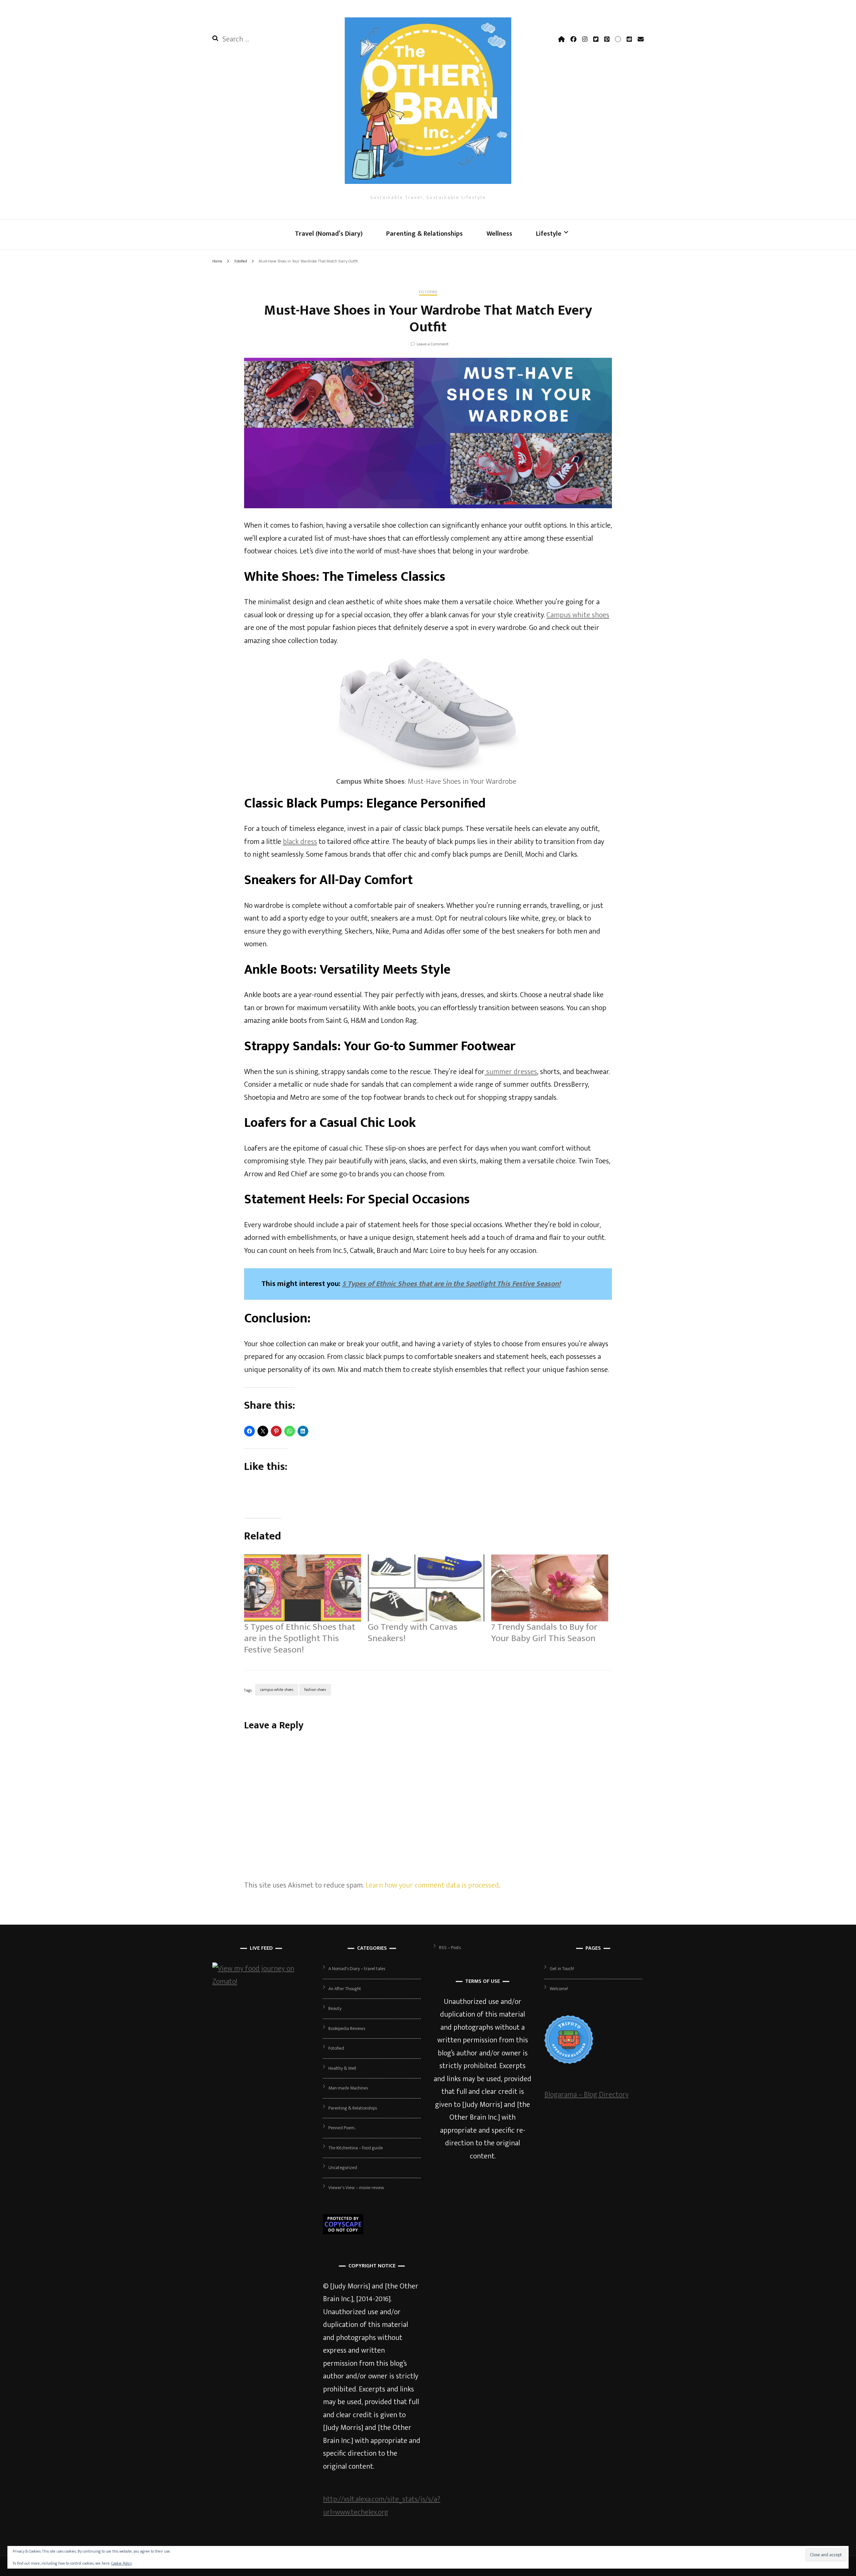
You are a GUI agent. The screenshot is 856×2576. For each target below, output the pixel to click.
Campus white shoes (578, 615)
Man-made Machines (348, 2088)
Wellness (499, 234)
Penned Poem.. (342, 2128)
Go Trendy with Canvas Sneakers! (413, 1633)
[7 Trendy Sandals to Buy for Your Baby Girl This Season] (550, 1588)
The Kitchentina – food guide (356, 2148)
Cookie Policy (122, 2563)
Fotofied (428, 293)
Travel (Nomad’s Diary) (329, 234)
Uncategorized (343, 2168)
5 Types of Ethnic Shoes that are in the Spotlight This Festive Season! (451, 1284)
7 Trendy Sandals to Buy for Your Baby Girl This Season (544, 1633)
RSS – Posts (450, 1948)
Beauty (335, 2008)
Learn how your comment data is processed (432, 1885)
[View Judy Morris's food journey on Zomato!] (261, 1982)
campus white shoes (277, 1690)
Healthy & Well (342, 2068)
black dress (300, 842)
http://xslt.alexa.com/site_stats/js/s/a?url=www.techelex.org (382, 2506)
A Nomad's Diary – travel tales (357, 1969)
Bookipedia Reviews (347, 2028)
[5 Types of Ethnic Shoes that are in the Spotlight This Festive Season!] (303, 1588)
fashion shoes (315, 1690)
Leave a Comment (433, 344)
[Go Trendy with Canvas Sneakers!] (426, 1588)
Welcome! (559, 1989)
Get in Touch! (562, 1969)
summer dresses (511, 1072)
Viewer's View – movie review (356, 2188)
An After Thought (345, 1989)
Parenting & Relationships (424, 234)
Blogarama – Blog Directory (586, 2095)
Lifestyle (549, 234)
